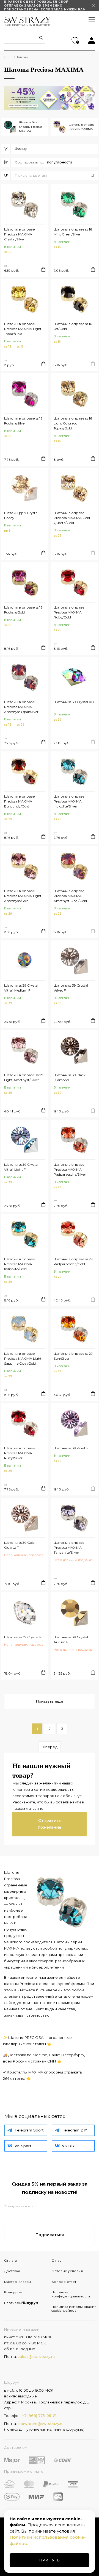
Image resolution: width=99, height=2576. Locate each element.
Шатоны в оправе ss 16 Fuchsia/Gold (23, 610)
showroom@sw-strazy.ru (41, 2424)
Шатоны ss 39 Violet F (71, 1448)
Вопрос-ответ (64, 2282)
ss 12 (8, 347)
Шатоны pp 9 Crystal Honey (21, 515)
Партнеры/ (21, 2303)
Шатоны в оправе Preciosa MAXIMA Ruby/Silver (20, 1453)
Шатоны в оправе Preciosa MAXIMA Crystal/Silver (20, 234)
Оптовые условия (67, 2271)
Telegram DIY (75, 2130)
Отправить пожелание (50, 1824)
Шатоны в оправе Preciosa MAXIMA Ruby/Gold (69, 612)
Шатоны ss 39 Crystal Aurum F (71, 1640)
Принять (50, 2560)
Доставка (12, 2271)
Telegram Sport (29, 2130)
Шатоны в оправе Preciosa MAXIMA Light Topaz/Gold (23, 329)
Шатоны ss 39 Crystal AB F (74, 704)
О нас (56, 2260)
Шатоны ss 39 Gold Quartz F (19, 1545)
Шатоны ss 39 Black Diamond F (70, 1077)
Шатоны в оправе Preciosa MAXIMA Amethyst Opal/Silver (21, 707)
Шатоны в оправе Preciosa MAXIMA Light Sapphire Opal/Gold (23, 1358)
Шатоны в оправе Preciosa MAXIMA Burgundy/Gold (20, 801)
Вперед (50, 1747)
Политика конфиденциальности (71, 2294)
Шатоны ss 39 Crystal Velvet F (71, 988)
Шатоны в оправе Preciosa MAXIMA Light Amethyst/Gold (23, 896)
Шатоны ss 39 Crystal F (23, 1637)
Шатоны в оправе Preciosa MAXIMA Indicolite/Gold (20, 1264)
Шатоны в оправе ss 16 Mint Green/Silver (73, 232)
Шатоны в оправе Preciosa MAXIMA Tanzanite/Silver (69, 1547)
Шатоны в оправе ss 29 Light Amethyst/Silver (24, 1077)
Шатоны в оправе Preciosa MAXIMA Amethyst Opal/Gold (70, 896)
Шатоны (21, 57)
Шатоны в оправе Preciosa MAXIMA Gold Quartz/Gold (72, 518)
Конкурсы (13, 2292)
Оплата (10, 2260)
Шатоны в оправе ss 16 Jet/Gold (73, 326)
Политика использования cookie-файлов (73, 2309)
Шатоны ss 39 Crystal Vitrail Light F (21, 1167)
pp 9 (7, 531)
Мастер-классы (17, 2282)
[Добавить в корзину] (43, 269)
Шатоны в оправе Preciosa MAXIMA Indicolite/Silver (69, 801)
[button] (56, 176)
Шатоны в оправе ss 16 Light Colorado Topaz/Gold (73, 423)
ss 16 (8, 252)
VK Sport (23, 2146)
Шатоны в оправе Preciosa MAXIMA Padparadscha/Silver (70, 1169)
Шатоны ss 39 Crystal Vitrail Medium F (21, 988)
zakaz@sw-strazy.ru (36, 2356)
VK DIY (68, 2146)
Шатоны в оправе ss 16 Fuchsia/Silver (23, 421)
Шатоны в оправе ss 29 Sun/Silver (73, 1356)
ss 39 (58, 720)
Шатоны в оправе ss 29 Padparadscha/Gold (73, 1261)
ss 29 (58, 536)
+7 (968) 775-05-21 (39, 2416)
